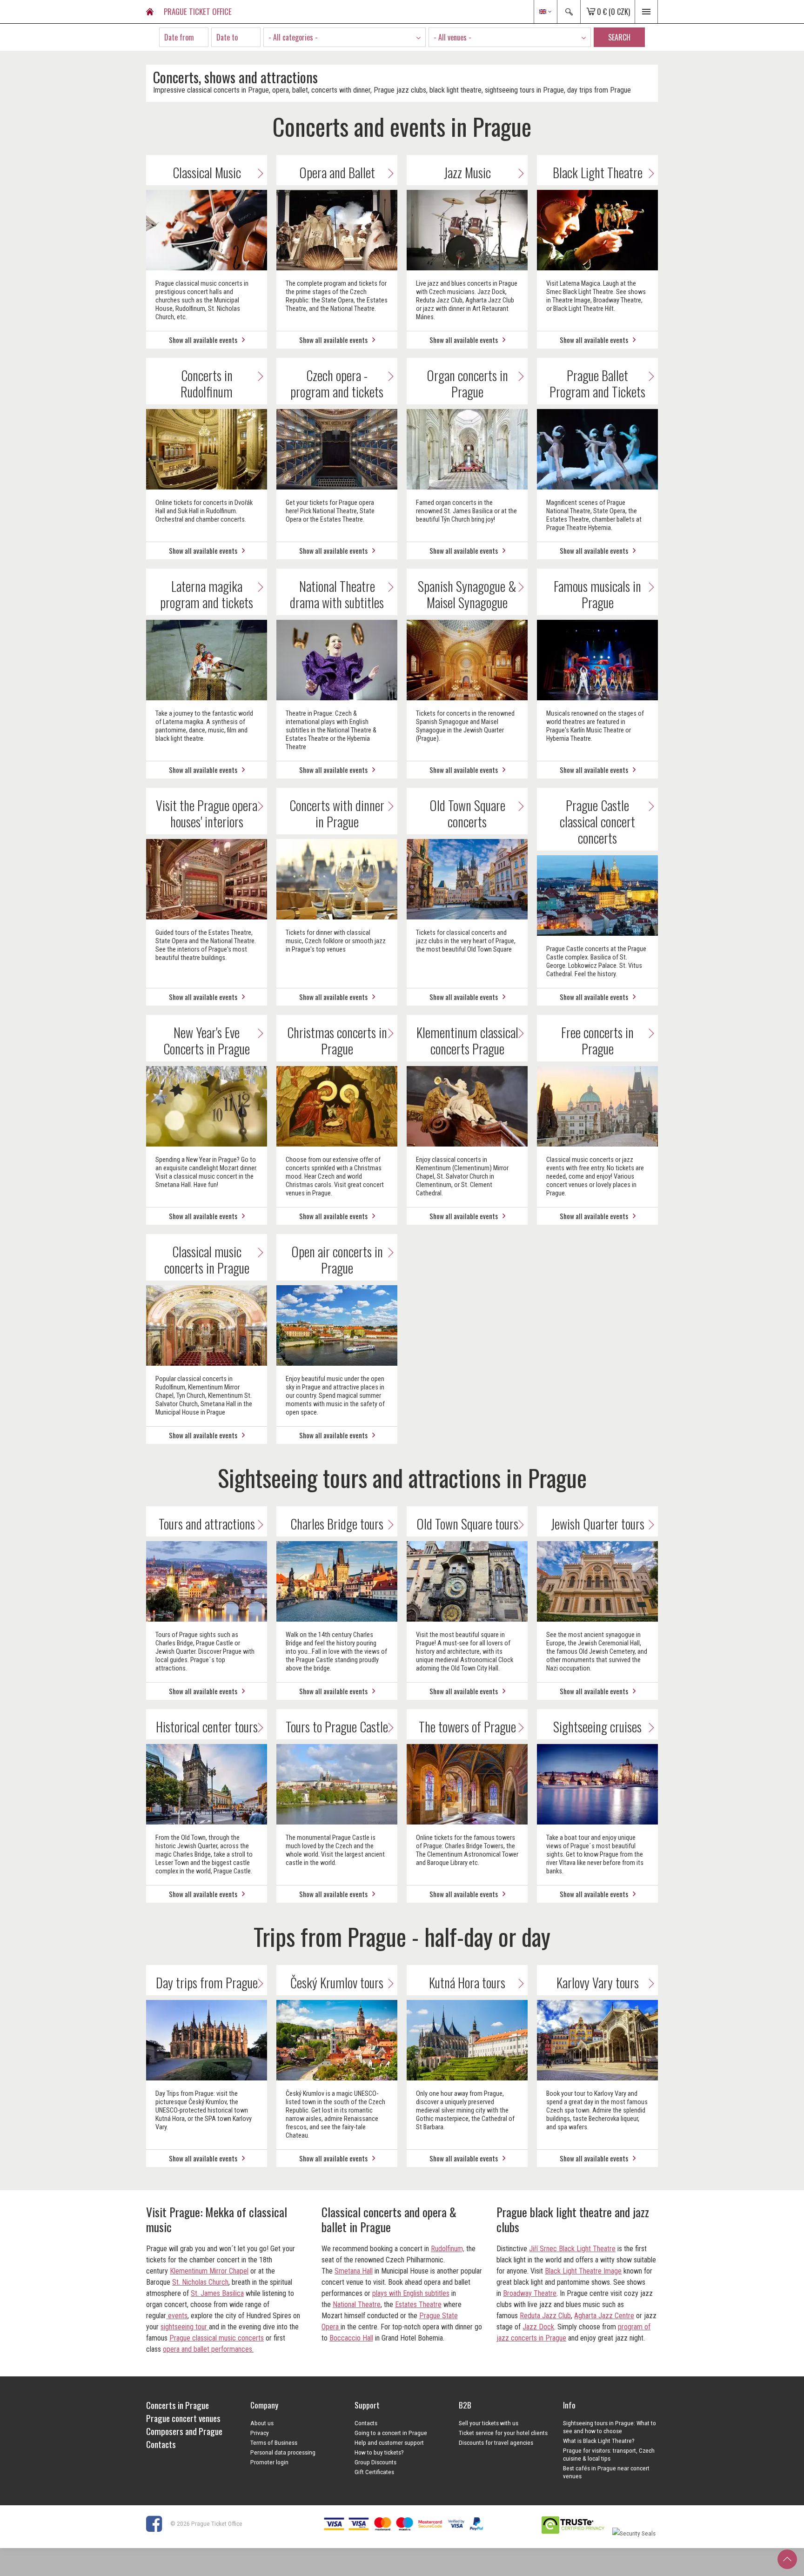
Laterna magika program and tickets (207, 594)
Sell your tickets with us (489, 2423)
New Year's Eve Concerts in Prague (207, 1040)
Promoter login (269, 2462)
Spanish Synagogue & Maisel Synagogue (467, 594)
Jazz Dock (538, 2327)
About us (262, 2423)
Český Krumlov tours (337, 1982)
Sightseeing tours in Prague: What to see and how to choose (610, 2427)
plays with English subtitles (411, 2293)
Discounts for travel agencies (496, 2442)
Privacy (260, 2433)
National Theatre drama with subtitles (337, 594)
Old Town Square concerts (467, 813)
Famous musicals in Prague (597, 594)
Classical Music (207, 172)
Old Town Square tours (467, 1524)
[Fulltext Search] (569, 12)
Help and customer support (389, 2442)
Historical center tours (207, 1727)
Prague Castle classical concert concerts (597, 822)
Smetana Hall (354, 2271)
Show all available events (203, 340)
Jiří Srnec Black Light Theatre (572, 2249)
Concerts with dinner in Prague (337, 813)
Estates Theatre (418, 2304)
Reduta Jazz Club (545, 2316)
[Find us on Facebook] (157, 2523)
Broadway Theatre (530, 2293)
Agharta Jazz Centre (604, 2316)
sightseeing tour (185, 2327)
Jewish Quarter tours (598, 1524)
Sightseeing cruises (597, 1727)
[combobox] (345, 37)
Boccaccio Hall (351, 2338)
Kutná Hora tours (467, 1982)
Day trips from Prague (207, 1982)
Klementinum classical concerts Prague (467, 1040)
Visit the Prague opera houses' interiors (207, 813)
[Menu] (646, 12)
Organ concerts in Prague (467, 383)
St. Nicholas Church (200, 2282)
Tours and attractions (207, 1524)
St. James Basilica (217, 2293)
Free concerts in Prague (597, 1040)
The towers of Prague (467, 1727)
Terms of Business (274, 2442)
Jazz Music (467, 172)
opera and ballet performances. (208, 2349)
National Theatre (357, 2304)
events (177, 2316)
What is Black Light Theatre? (599, 2441)
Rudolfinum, (448, 2249)
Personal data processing (283, 2452)
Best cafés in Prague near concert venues (606, 2472)
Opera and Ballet (337, 172)
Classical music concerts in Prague (207, 1260)
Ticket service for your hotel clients (503, 2433)
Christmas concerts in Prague (337, 1040)
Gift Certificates (374, 2472)
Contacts (366, 2423)
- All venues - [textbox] (452, 37)
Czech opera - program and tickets (337, 383)
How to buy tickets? (379, 2452)
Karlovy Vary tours (598, 1982)
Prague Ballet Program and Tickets (597, 383)
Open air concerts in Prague (337, 1260)
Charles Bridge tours (337, 1524)
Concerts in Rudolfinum (207, 383)
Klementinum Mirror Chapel (209, 2271)
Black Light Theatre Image (583, 2271)
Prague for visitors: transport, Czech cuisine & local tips (609, 2454)
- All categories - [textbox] (293, 37)
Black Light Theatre (598, 172)
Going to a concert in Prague (391, 2433)
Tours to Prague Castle (337, 1727)
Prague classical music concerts (217, 2338)
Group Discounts (375, 2462)
